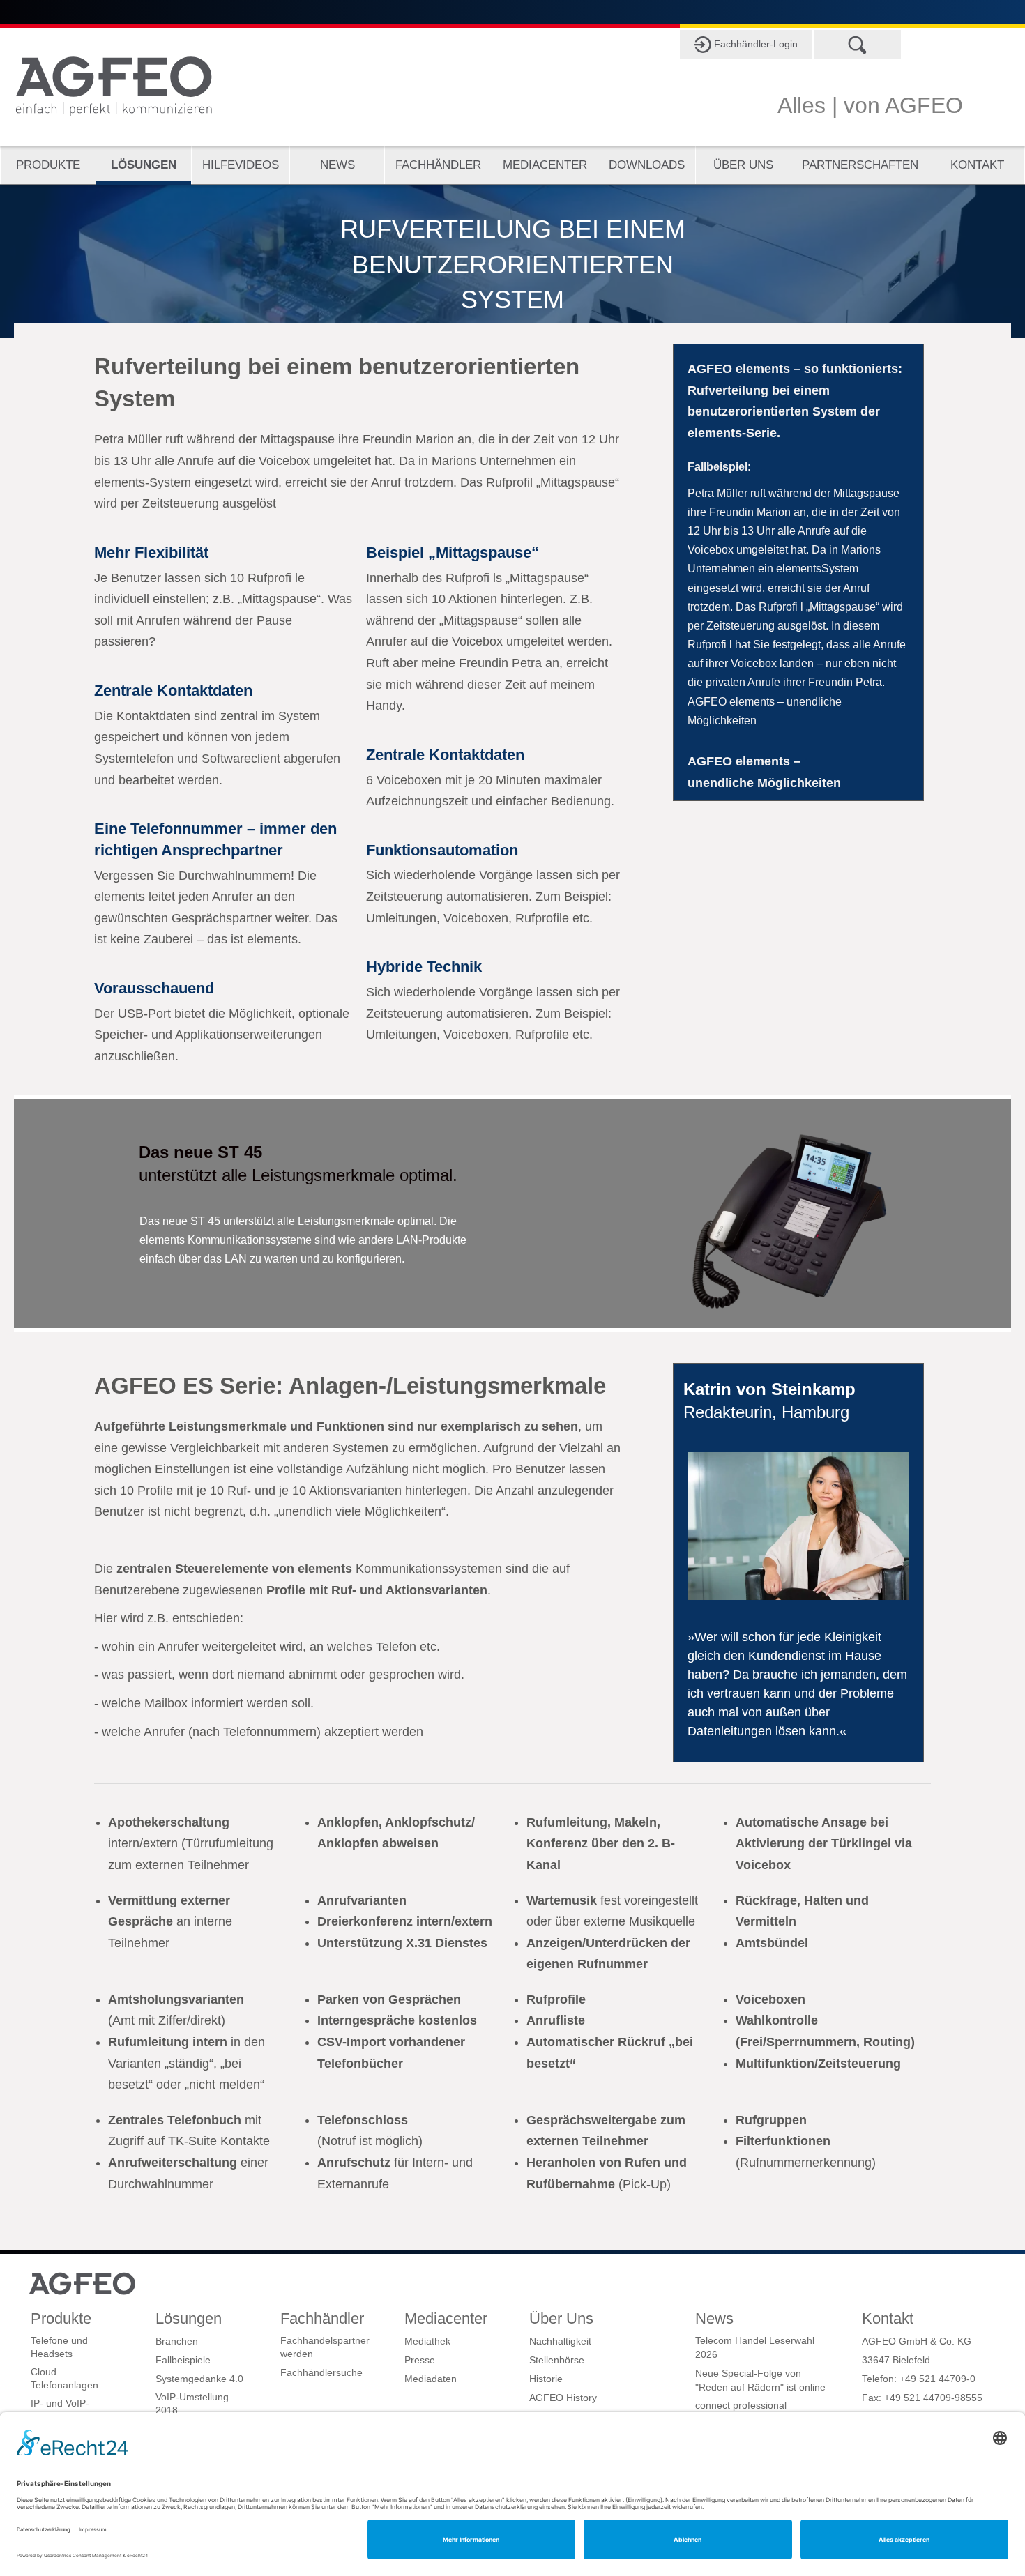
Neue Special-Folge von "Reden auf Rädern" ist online (760, 2380)
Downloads (647, 165)
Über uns (743, 165)
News (337, 165)
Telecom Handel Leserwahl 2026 (755, 2347)
